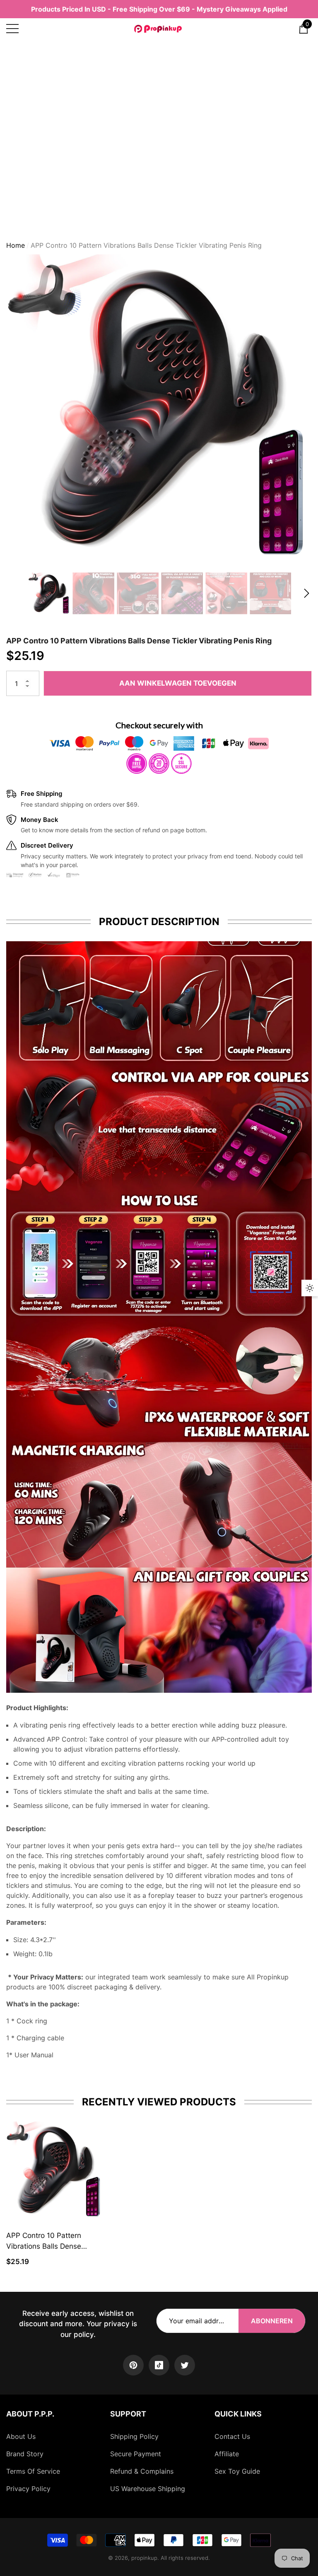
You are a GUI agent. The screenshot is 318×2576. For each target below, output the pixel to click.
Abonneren (272, 2321)
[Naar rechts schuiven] (307, 593)
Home (16, 245)
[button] (304, 29)
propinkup (144, 2558)
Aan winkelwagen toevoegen (178, 683)
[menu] (12, 29)
